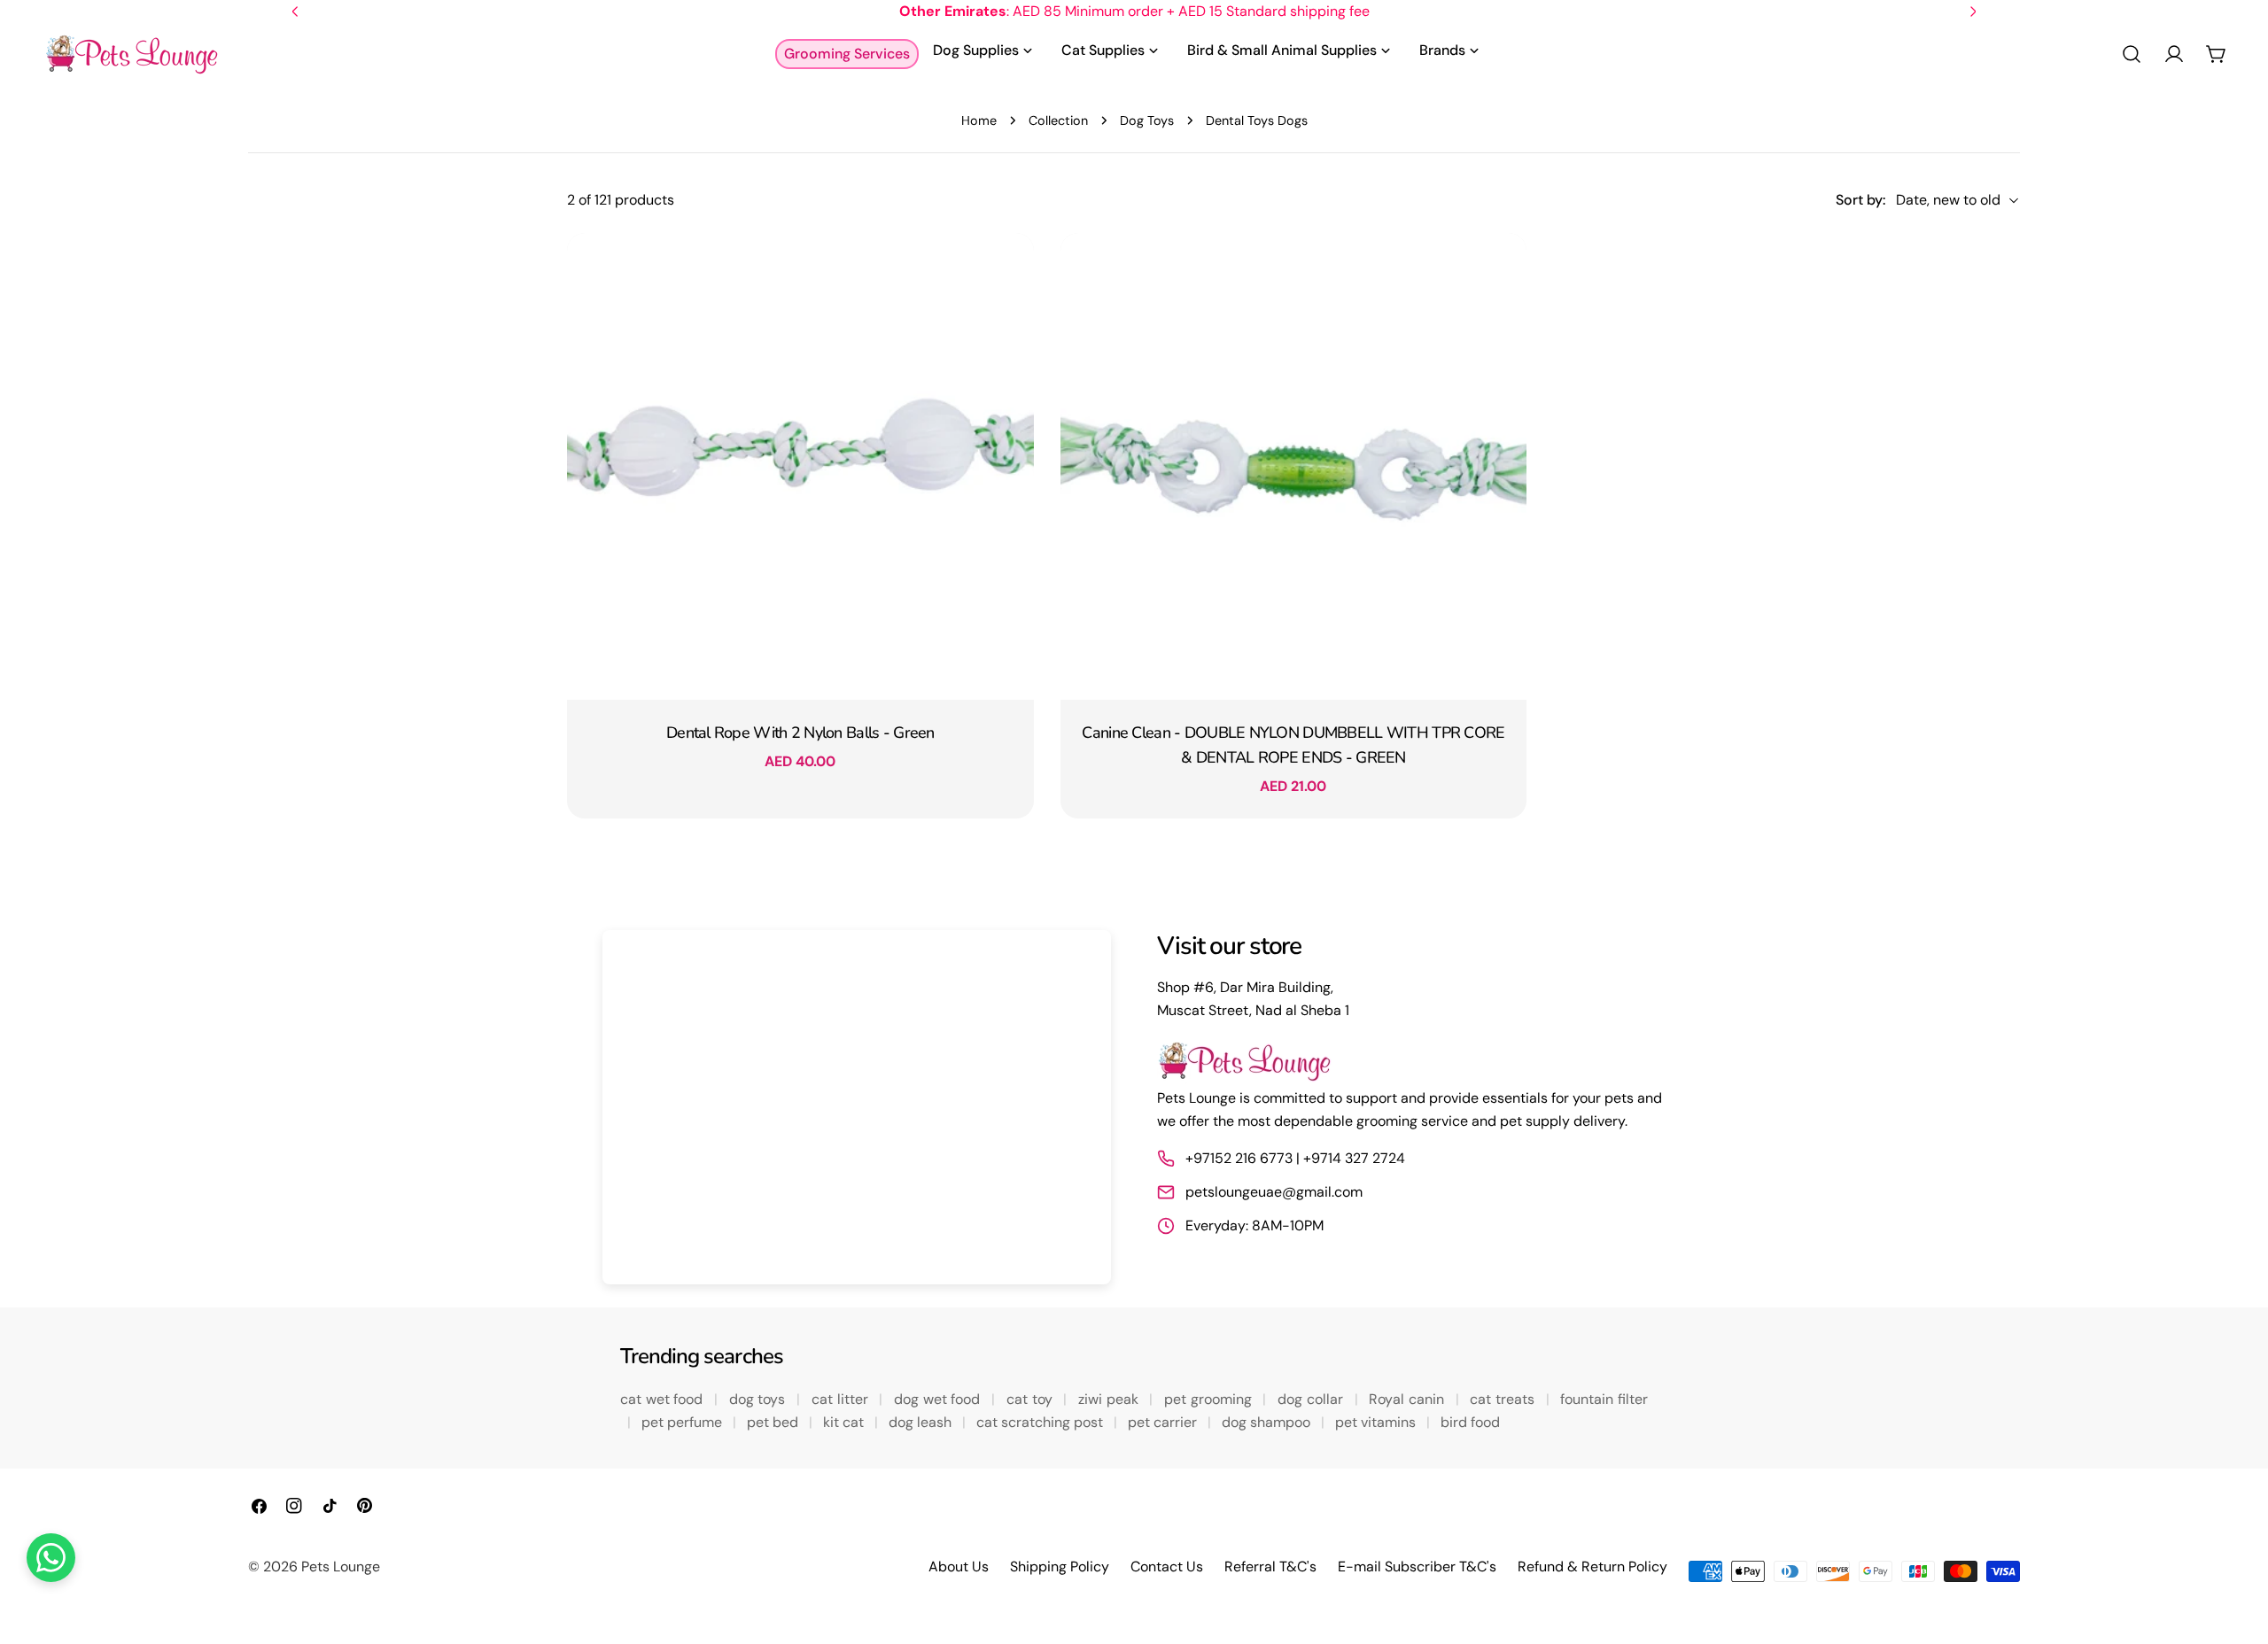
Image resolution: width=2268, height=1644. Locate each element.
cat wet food (664, 1399)
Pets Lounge (341, 1566)
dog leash (922, 1422)
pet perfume (684, 1422)
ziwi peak (1110, 1399)
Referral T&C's (1270, 1566)
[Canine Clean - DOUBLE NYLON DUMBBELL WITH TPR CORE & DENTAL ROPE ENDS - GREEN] (1294, 466)
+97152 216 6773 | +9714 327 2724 (1295, 1158)
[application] (857, 1107)
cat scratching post (1041, 1422)
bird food (1470, 1422)
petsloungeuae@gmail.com (1274, 1192)
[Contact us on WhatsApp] (51, 1558)
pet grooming (1210, 1399)
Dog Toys (1147, 120)
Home (979, 120)
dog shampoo (1268, 1422)
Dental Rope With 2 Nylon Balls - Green (800, 733)
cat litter (842, 1399)
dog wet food (939, 1399)
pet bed (774, 1422)
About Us (959, 1566)
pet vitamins (1377, 1422)
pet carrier (1164, 1422)
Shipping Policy (1060, 1566)
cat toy (1031, 1399)
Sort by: (1860, 200)
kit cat (845, 1422)
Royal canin (1408, 1399)
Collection (1058, 120)
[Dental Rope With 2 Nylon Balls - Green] (800, 466)
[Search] (2132, 54)
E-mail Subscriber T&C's (1417, 1566)
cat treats (1504, 1399)
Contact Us (1167, 1566)
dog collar (1312, 1399)
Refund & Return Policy (1592, 1566)
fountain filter (1604, 1399)
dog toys (759, 1399)
